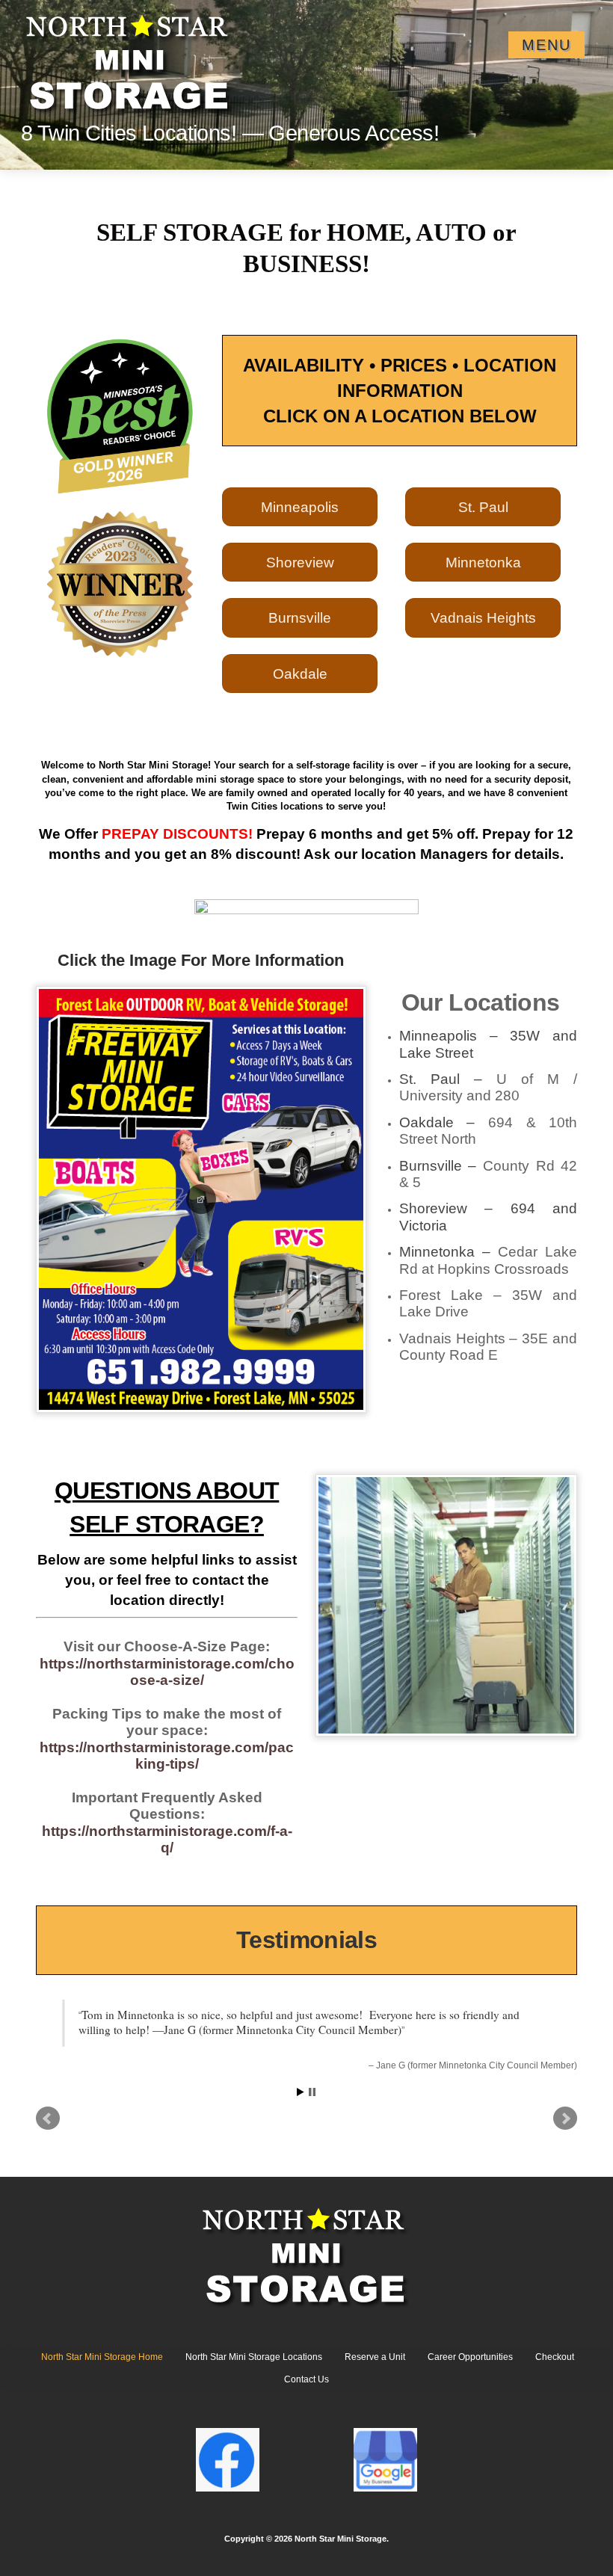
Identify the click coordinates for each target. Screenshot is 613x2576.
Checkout (555, 2367)
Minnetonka (483, 562)
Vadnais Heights (483, 617)
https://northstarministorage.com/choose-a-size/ (167, 1672)
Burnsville (300, 617)
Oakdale (300, 674)
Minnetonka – (489, 1260)
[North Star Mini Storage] (130, 56)
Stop (312, 2102)
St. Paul (483, 507)
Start (301, 2102)
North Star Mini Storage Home (102, 2367)
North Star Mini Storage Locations (254, 2367)
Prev (48, 2129)
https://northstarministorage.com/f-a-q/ (167, 1839)
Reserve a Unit (375, 2367)
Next (565, 2129)
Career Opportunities (470, 2367)
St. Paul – (489, 1087)
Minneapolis (300, 507)
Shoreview (300, 562)
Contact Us (306, 2391)
